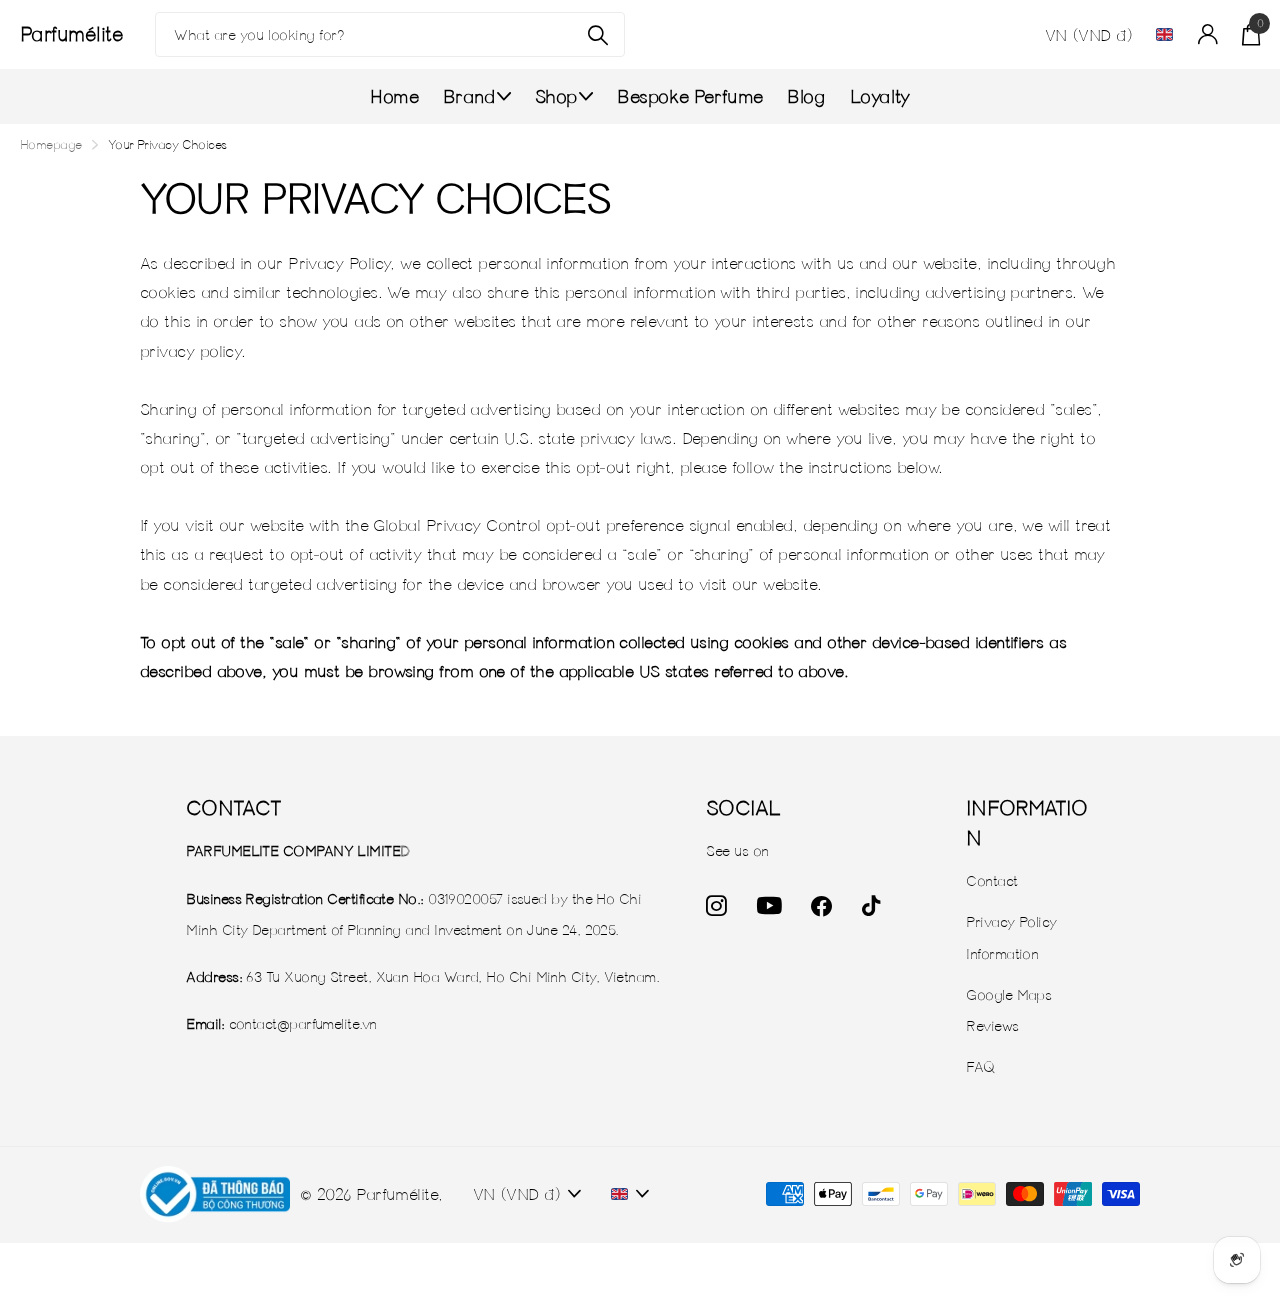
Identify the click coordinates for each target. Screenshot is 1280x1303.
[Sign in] (1207, 34)
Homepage (51, 144)
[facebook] (821, 906)
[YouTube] (769, 905)
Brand (469, 96)
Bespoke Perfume (690, 96)
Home (394, 96)
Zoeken (597, 34)
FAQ (980, 1067)
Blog (806, 96)
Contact (991, 881)
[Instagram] (716, 906)
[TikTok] (870, 906)
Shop (556, 96)
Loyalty (880, 96)
